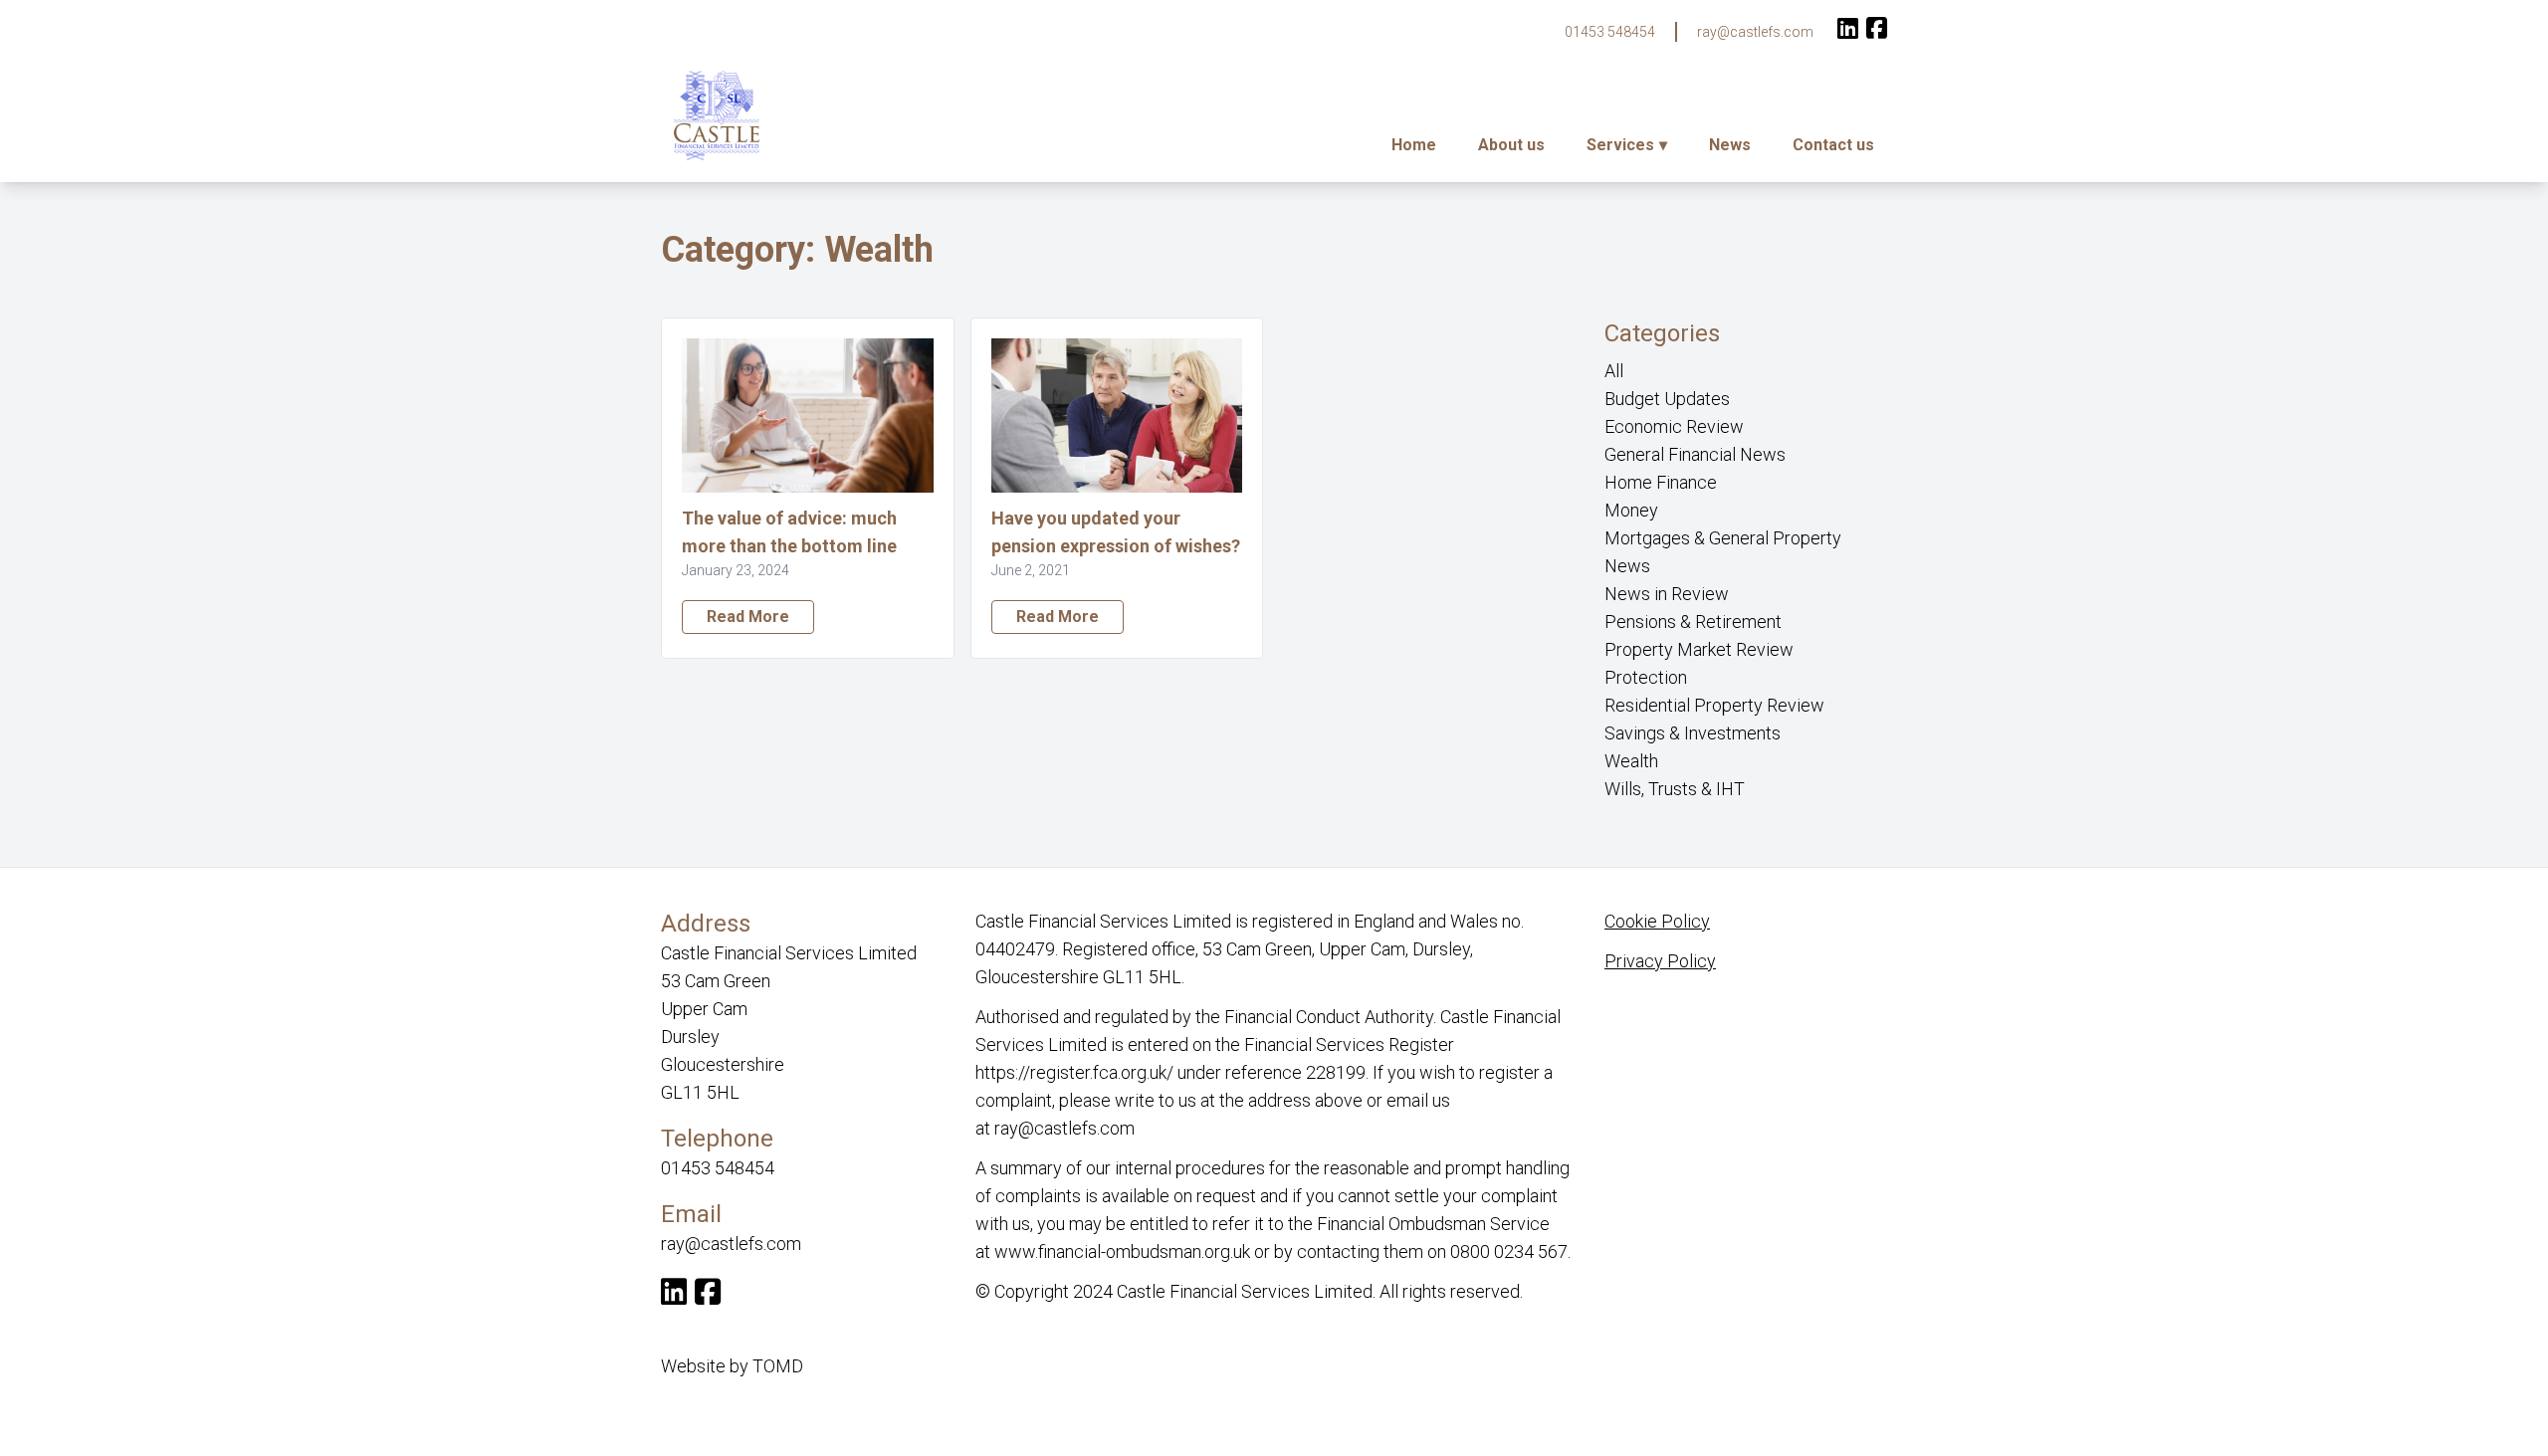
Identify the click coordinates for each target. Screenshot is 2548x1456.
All (1614, 371)
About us (1511, 145)
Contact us (1833, 145)
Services (1620, 145)
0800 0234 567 (1509, 1251)
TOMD (778, 1366)
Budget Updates (1667, 399)
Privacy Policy (1660, 961)
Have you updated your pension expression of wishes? (1116, 532)
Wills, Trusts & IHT (1675, 789)
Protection (1646, 677)
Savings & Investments (1693, 733)
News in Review (1667, 594)
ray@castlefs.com (1755, 32)
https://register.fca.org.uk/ (1074, 1072)
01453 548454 (1610, 32)
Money (1631, 510)
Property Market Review (1699, 649)
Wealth (1631, 761)
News (1730, 145)
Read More (748, 617)
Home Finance (1661, 482)
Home (1414, 145)
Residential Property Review (1714, 705)
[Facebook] (1877, 30)
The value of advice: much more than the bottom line (791, 532)
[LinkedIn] (1848, 30)
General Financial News (1695, 454)
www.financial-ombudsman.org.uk (1122, 1251)
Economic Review (1674, 426)
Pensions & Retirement (1693, 622)
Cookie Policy (1657, 921)
